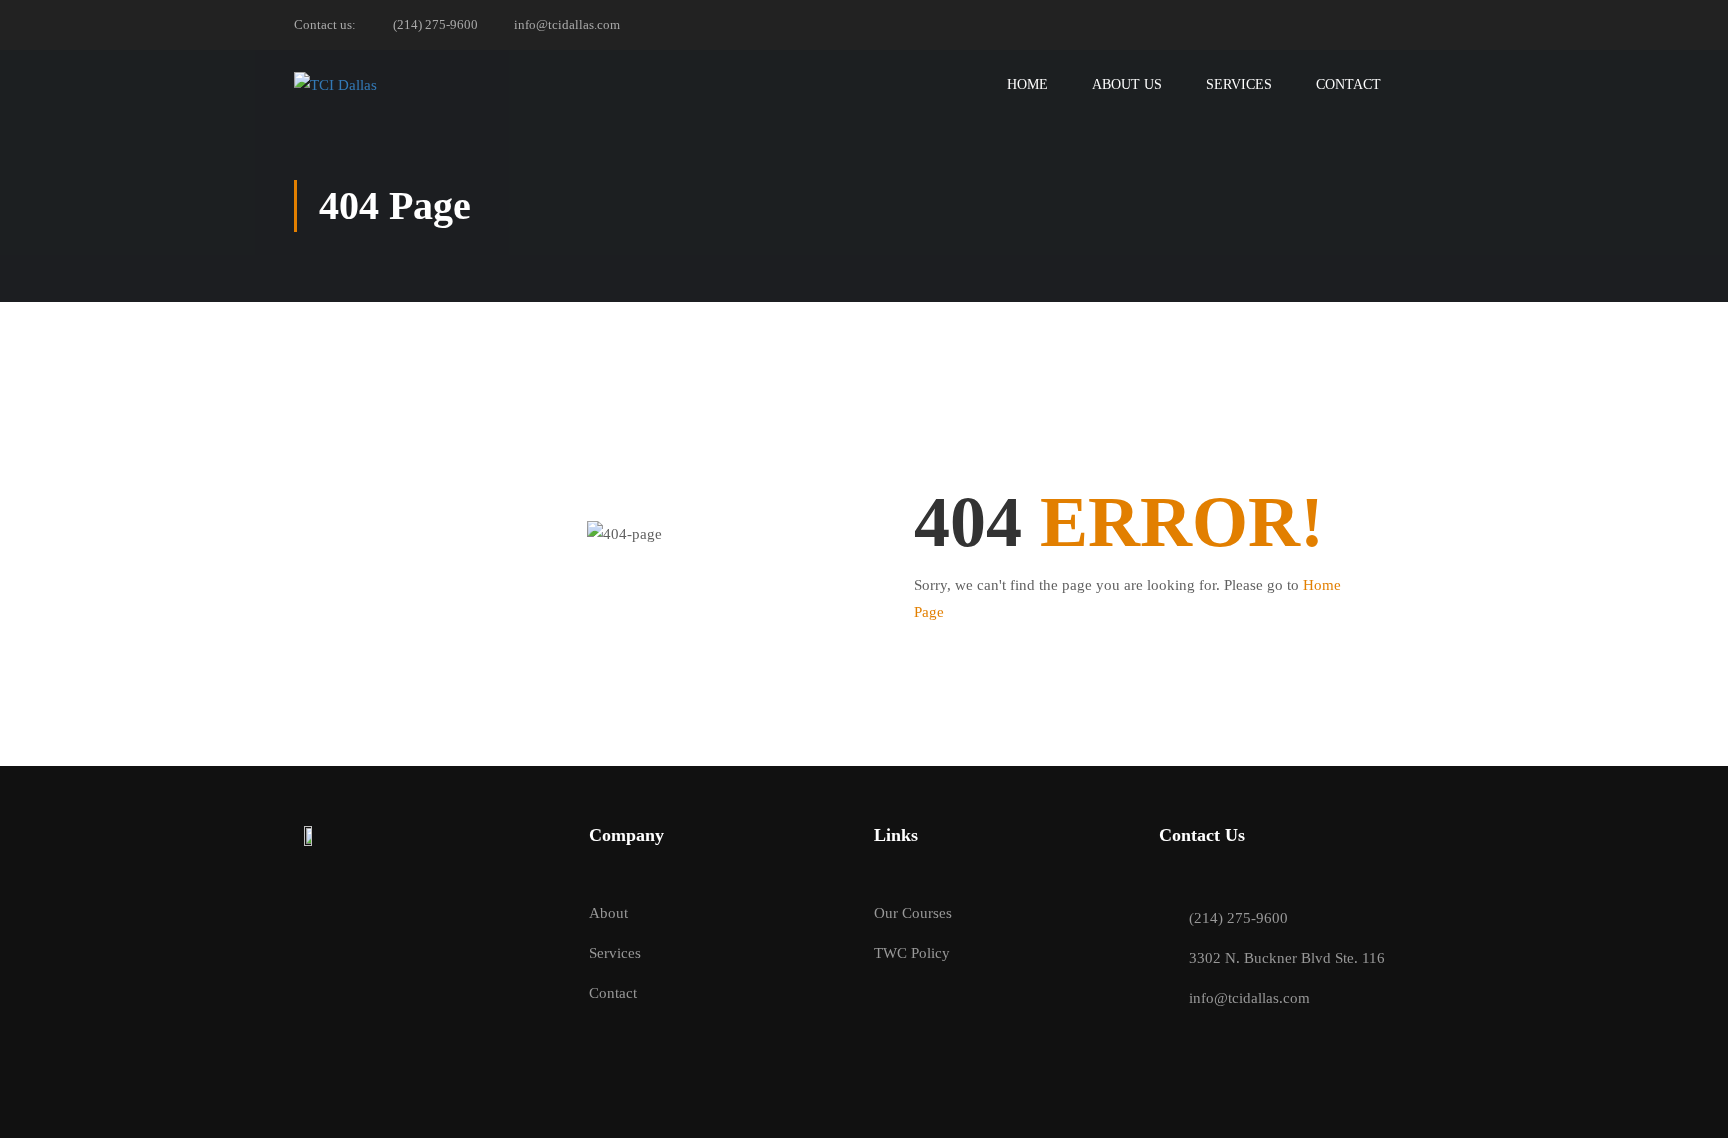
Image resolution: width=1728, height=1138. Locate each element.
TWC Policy (912, 953)
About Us (1127, 84)
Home (1027, 84)
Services (1239, 84)
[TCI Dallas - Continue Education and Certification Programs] (354, 85)
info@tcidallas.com (567, 24)
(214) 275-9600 (435, 24)
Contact (1348, 84)
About (608, 913)
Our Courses (913, 913)
